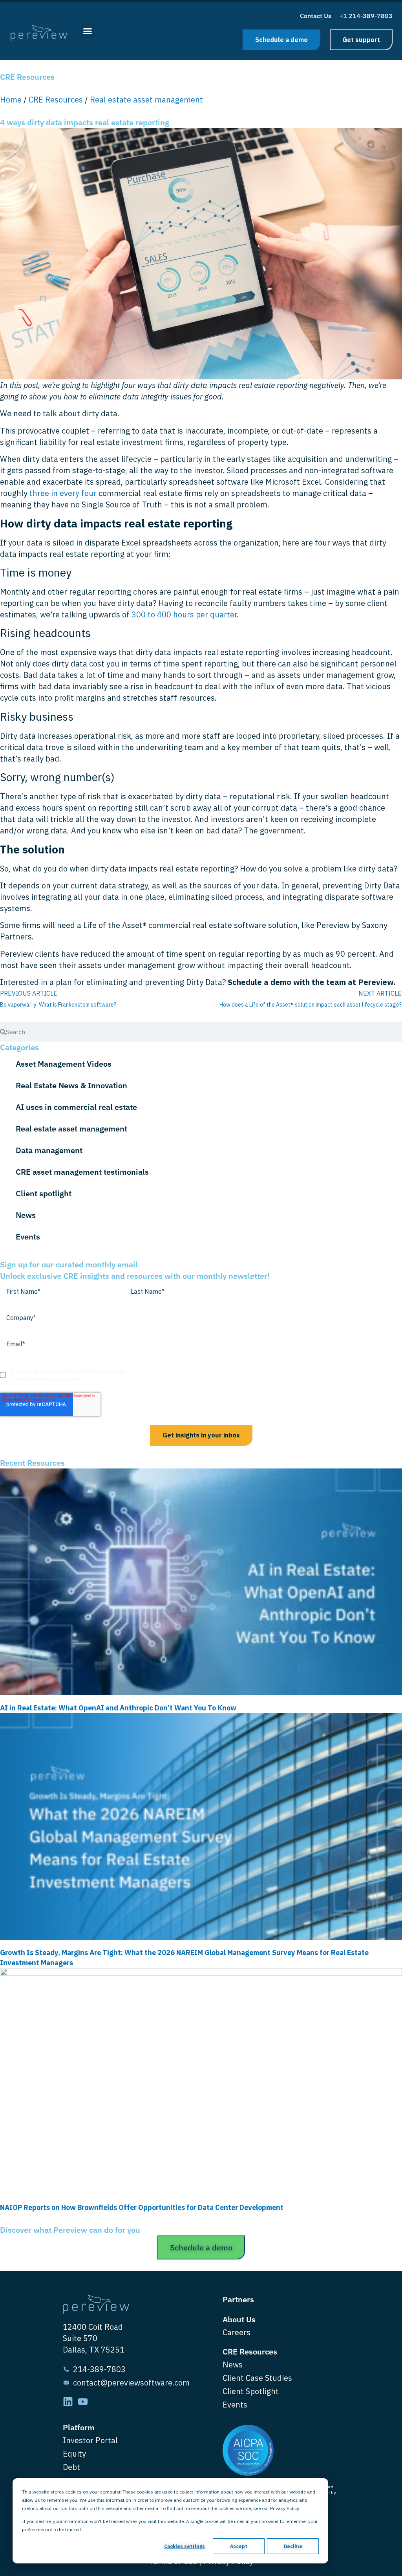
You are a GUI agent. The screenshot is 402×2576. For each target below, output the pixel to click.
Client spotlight (44, 1193)
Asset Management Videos (64, 1064)
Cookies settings (185, 2546)
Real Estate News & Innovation (71, 1085)
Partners (238, 2299)
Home (11, 100)
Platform (79, 2427)
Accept (239, 2546)
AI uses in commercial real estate (76, 1107)
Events (28, 1237)
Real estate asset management (146, 100)
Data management (49, 1150)
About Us (239, 2319)
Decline (293, 2546)
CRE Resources (56, 100)
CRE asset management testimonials (82, 1172)
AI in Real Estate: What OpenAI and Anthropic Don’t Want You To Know (118, 1708)
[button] (88, 31)
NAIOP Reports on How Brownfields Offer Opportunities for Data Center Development (143, 2207)
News (26, 1215)
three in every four (63, 493)
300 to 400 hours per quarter (184, 614)
